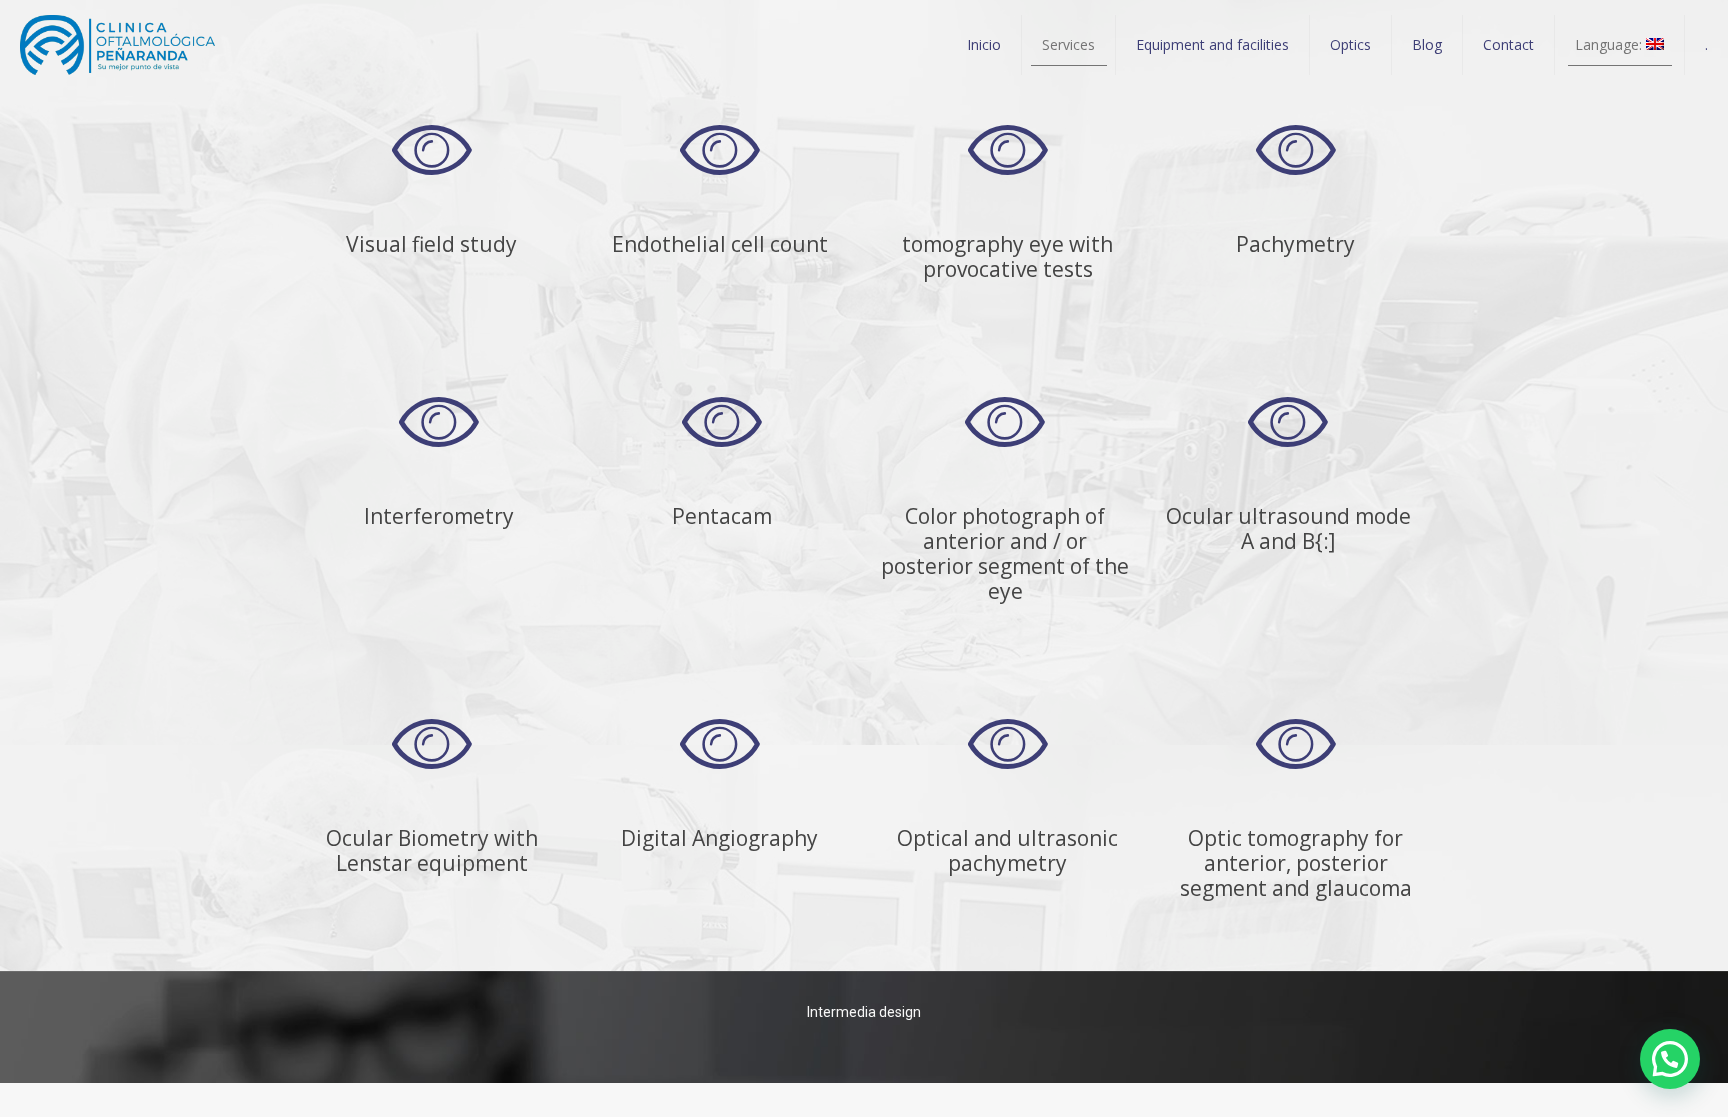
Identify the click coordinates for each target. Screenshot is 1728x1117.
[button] (1670, 1059)
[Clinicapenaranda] (117, 45)
